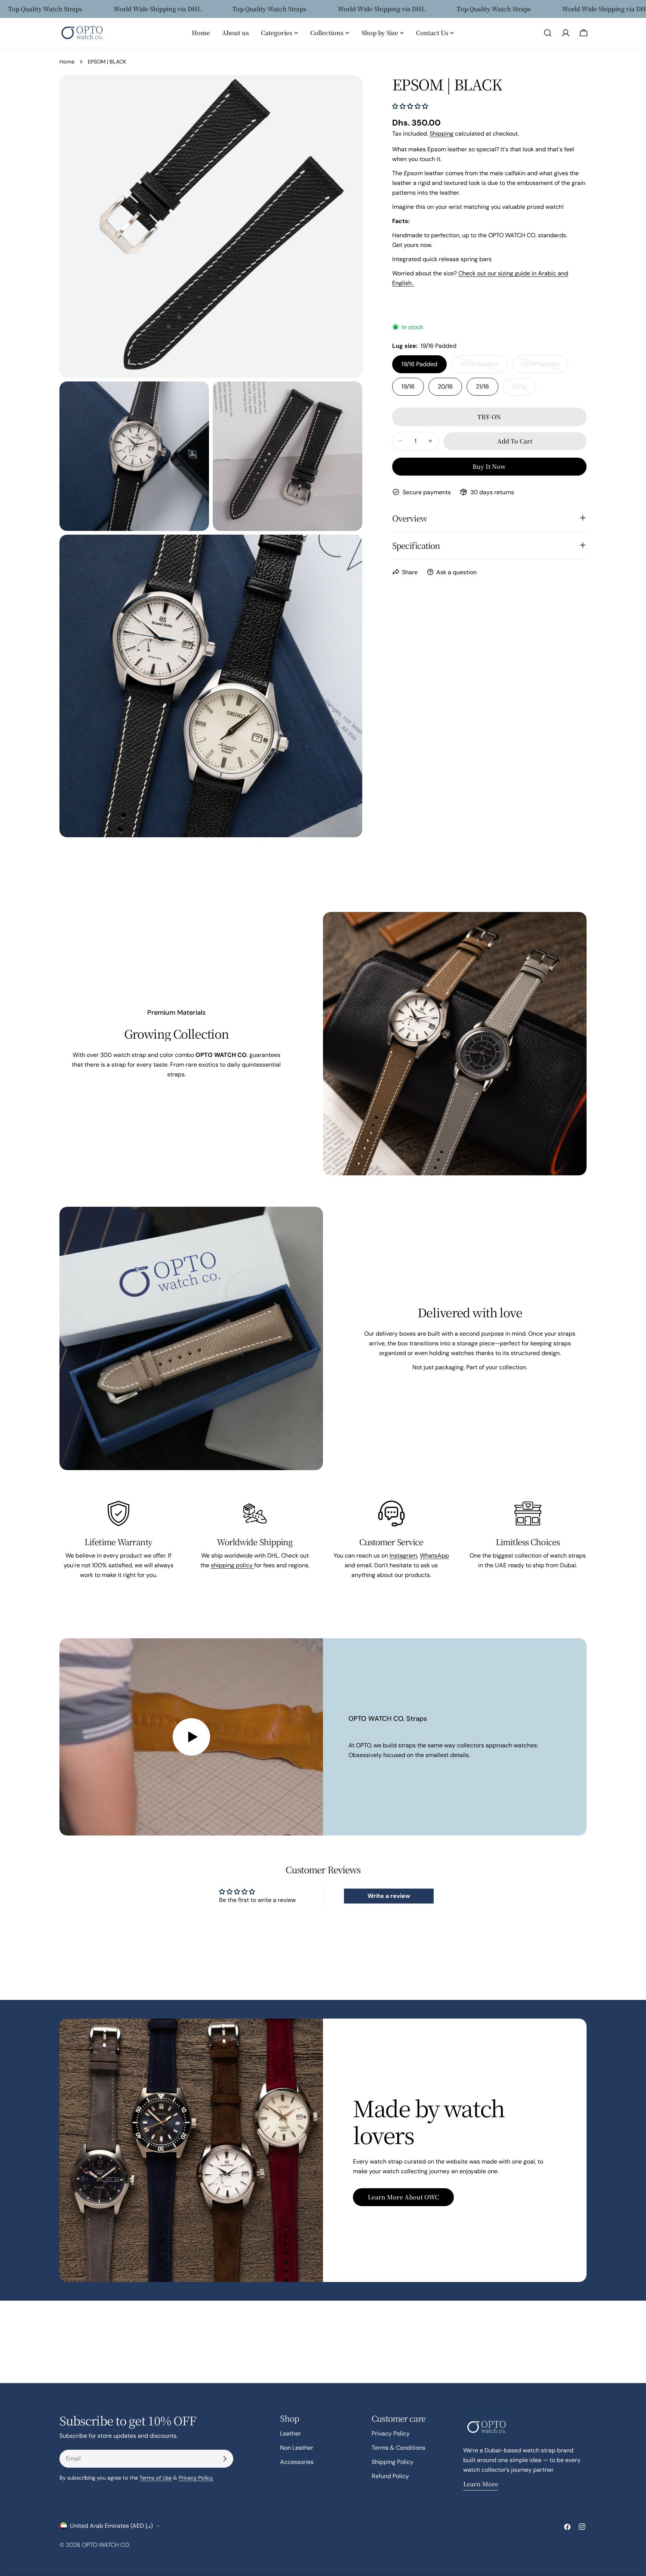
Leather (290, 2433)
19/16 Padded (419, 364)
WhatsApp (434, 1556)
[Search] (548, 33)
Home (67, 62)
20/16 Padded (484, 366)
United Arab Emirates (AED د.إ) (111, 2526)
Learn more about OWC (403, 2197)
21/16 (482, 386)
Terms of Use (156, 2478)
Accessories (297, 2462)
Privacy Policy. (196, 2478)
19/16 (408, 386)
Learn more (481, 2484)
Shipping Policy (393, 2462)
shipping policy (233, 1565)
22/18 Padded (545, 366)
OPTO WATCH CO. (106, 2545)
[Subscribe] (225, 2459)
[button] (410, 106)
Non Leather (297, 2448)
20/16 (445, 386)
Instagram (403, 1556)
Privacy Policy (391, 2433)
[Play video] (191, 1737)
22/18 (524, 389)
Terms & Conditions (399, 2448)
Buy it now (489, 466)
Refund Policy (390, 2476)
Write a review (389, 1896)
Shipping (442, 133)
